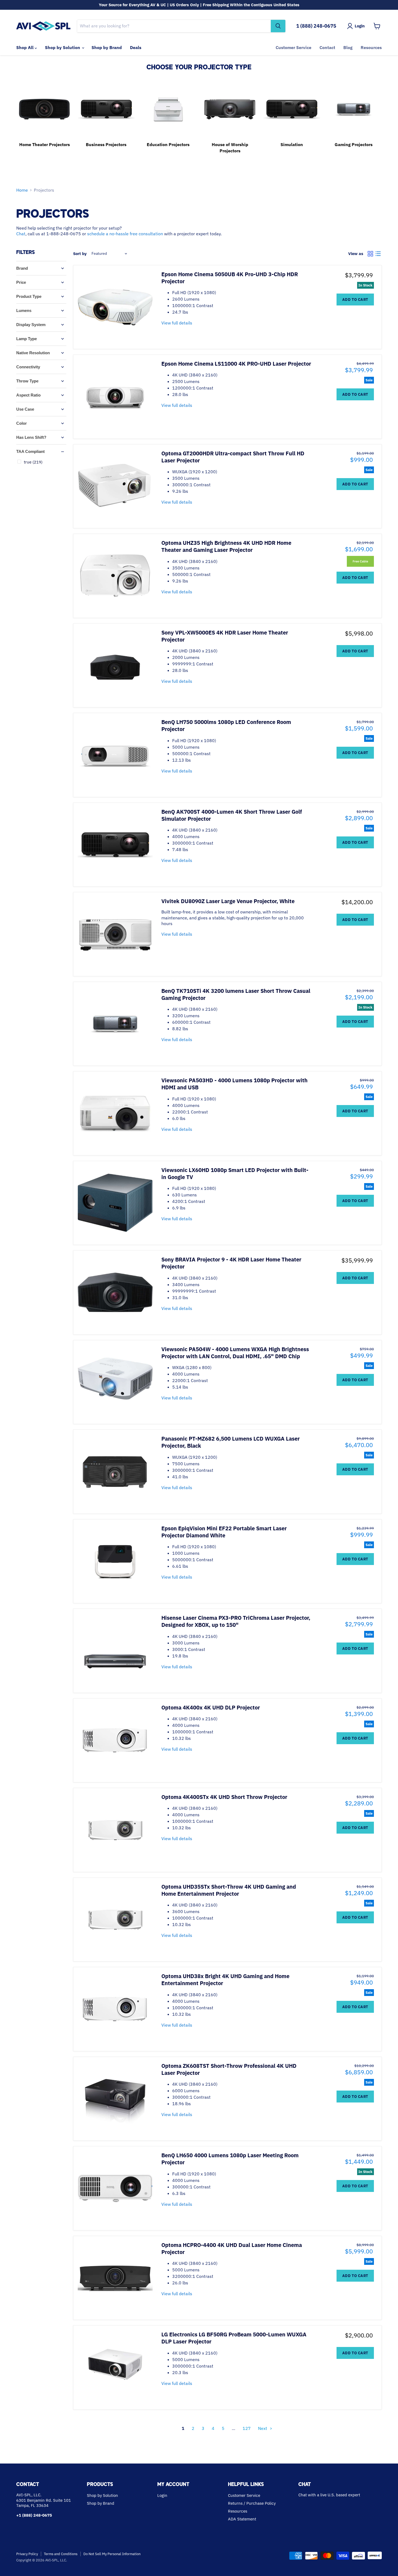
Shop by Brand (107, 47)
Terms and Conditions (61, 2554)
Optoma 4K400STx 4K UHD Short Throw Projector (224, 1797)
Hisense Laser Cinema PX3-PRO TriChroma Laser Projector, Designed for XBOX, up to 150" (236, 1621)
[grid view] (370, 254)
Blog (348, 47)
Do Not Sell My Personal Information (112, 2554)
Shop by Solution (63, 47)
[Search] (278, 26)
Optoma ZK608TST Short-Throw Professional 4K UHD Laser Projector (229, 2069)
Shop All (25, 47)
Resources (371, 47)
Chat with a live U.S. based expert (329, 2495)
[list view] (378, 254)
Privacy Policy (27, 2554)
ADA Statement (242, 2519)
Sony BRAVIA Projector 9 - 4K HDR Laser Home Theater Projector (231, 1263)
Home (22, 190)
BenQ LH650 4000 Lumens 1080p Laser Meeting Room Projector (230, 2159)
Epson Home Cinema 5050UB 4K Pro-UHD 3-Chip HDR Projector (230, 278)
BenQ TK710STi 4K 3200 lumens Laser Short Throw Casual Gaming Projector (236, 994)
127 (247, 2428)
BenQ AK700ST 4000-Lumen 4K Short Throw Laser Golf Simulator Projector (232, 815)
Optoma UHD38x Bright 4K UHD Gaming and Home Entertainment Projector (225, 1980)
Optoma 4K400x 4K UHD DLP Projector (211, 1707)
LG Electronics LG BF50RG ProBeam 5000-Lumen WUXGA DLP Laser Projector (234, 2338)
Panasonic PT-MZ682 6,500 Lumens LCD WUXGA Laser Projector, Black (231, 1442)
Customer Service (293, 47)
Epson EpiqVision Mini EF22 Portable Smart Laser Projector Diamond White (224, 1532)
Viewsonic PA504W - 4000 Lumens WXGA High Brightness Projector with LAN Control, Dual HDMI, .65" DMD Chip (235, 1353)
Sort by (80, 254)
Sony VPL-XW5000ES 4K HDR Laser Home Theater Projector (225, 636)
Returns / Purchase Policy (252, 2503)
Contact (327, 47)
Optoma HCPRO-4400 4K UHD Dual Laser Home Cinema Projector (232, 2248)
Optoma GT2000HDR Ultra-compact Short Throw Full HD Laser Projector (233, 457)
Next (263, 2428)
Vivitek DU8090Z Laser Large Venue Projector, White (228, 901)
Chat (21, 234)
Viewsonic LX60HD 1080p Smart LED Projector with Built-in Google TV (235, 1173)
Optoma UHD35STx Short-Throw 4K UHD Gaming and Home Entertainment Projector (229, 1890)
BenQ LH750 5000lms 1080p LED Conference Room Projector (226, 725)
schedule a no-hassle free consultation (125, 234)
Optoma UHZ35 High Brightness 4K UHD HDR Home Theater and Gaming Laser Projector (226, 546)
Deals (136, 47)
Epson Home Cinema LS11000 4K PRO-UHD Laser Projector (236, 364)
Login (162, 2495)
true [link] (33, 462)
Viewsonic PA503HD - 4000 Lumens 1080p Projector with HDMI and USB (234, 1084)
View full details (177, 323)
